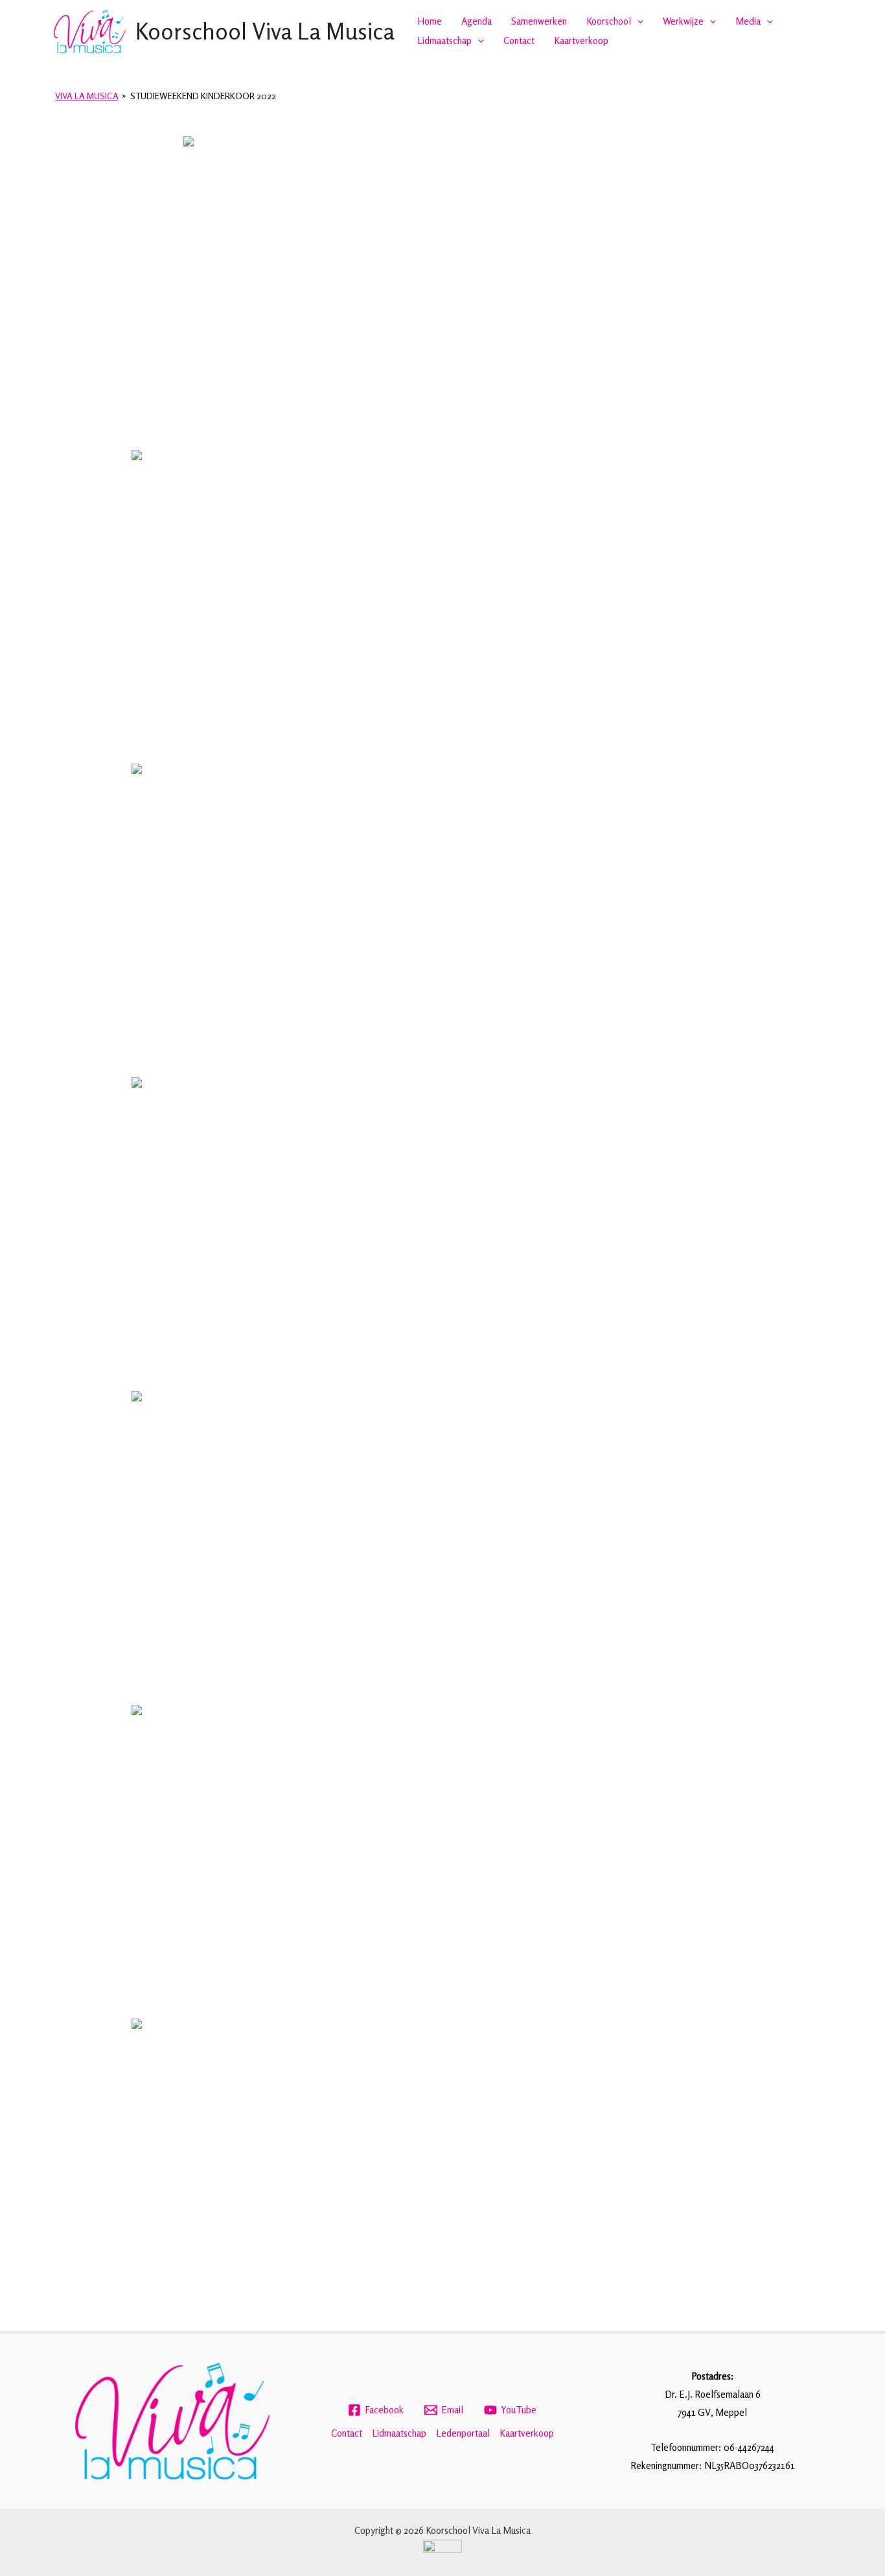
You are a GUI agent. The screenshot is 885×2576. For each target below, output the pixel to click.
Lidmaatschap (444, 41)
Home (430, 21)
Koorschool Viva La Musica (265, 31)
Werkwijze (683, 21)
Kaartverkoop (581, 41)
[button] (637, 21)
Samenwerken (539, 21)
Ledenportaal (463, 2433)
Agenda (477, 21)
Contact (519, 41)
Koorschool (609, 21)
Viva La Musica (87, 96)
